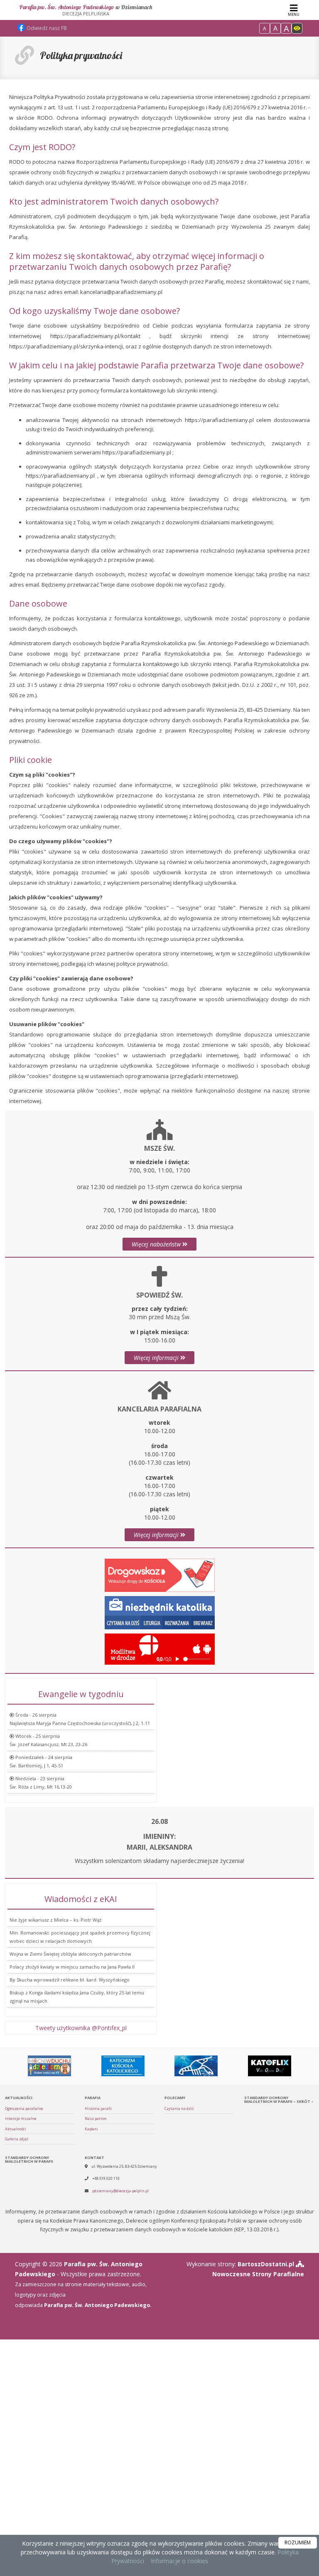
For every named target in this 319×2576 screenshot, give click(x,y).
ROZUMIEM (298, 2543)
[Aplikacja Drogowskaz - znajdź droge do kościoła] (160, 1575)
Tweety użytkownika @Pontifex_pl (81, 2028)
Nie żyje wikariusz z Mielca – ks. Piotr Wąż (55, 1920)
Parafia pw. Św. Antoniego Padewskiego (86, 10)
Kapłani (91, 2129)
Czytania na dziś (179, 2108)
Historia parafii (98, 2108)
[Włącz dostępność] (297, 28)
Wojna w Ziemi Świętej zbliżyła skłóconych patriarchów (70, 1954)
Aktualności (16, 2129)
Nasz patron (96, 2118)
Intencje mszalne (21, 2118)
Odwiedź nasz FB (46, 28)
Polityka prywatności (81, 55)
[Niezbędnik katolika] (160, 1612)
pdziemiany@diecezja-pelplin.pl (120, 2191)
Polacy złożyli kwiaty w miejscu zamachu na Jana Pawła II (72, 1967)
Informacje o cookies (179, 2561)
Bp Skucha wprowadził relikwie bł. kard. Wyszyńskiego (70, 1980)
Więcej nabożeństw (157, 1244)
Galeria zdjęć (17, 2139)
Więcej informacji (157, 1358)
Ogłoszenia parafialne (24, 2108)
